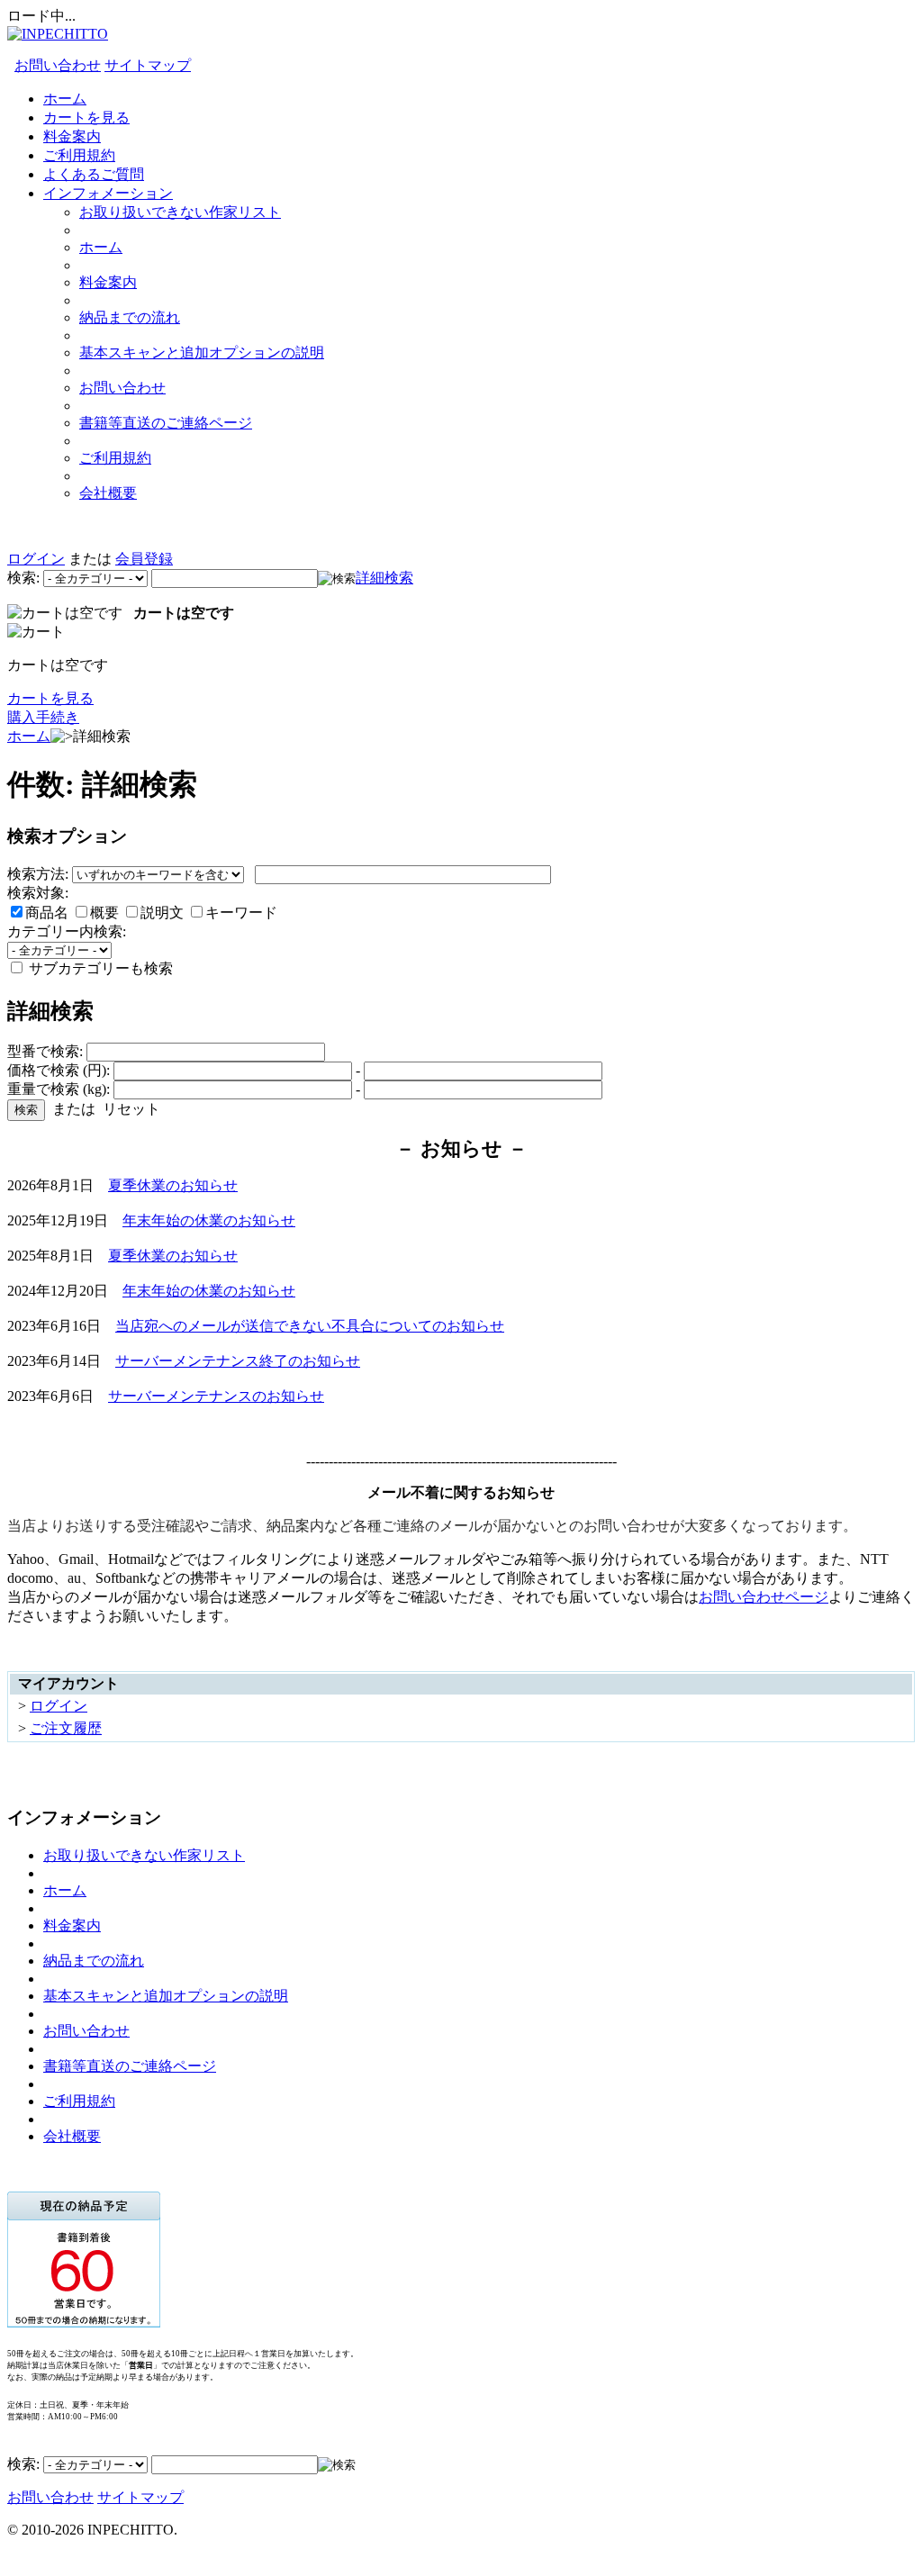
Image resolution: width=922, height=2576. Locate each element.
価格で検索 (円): (59, 1070)
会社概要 (108, 493)
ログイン (36, 559)
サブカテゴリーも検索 (99, 968)
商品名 (49, 913)
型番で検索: (45, 1051)
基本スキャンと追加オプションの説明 (202, 353)
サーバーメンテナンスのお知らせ (216, 1396)
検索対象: (38, 893)
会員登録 (144, 559)
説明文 (164, 913)
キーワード (241, 913)
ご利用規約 (79, 155)
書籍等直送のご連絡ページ (166, 423)
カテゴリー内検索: (67, 931)
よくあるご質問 (94, 174)
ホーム (65, 99)
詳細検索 (384, 578)
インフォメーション (108, 193)
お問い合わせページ (764, 1597)
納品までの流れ (130, 317)
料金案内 (72, 136)
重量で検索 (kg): (59, 1089)
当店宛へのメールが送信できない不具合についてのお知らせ (310, 1326)
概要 (106, 913)
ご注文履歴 (66, 1728)
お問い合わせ (58, 65)
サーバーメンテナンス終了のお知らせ (238, 1361)
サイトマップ (148, 65)
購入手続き (43, 717)
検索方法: (38, 874)
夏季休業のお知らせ (173, 1185)
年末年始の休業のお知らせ (209, 1220)
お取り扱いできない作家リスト (180, 212)
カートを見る (86, 118)
